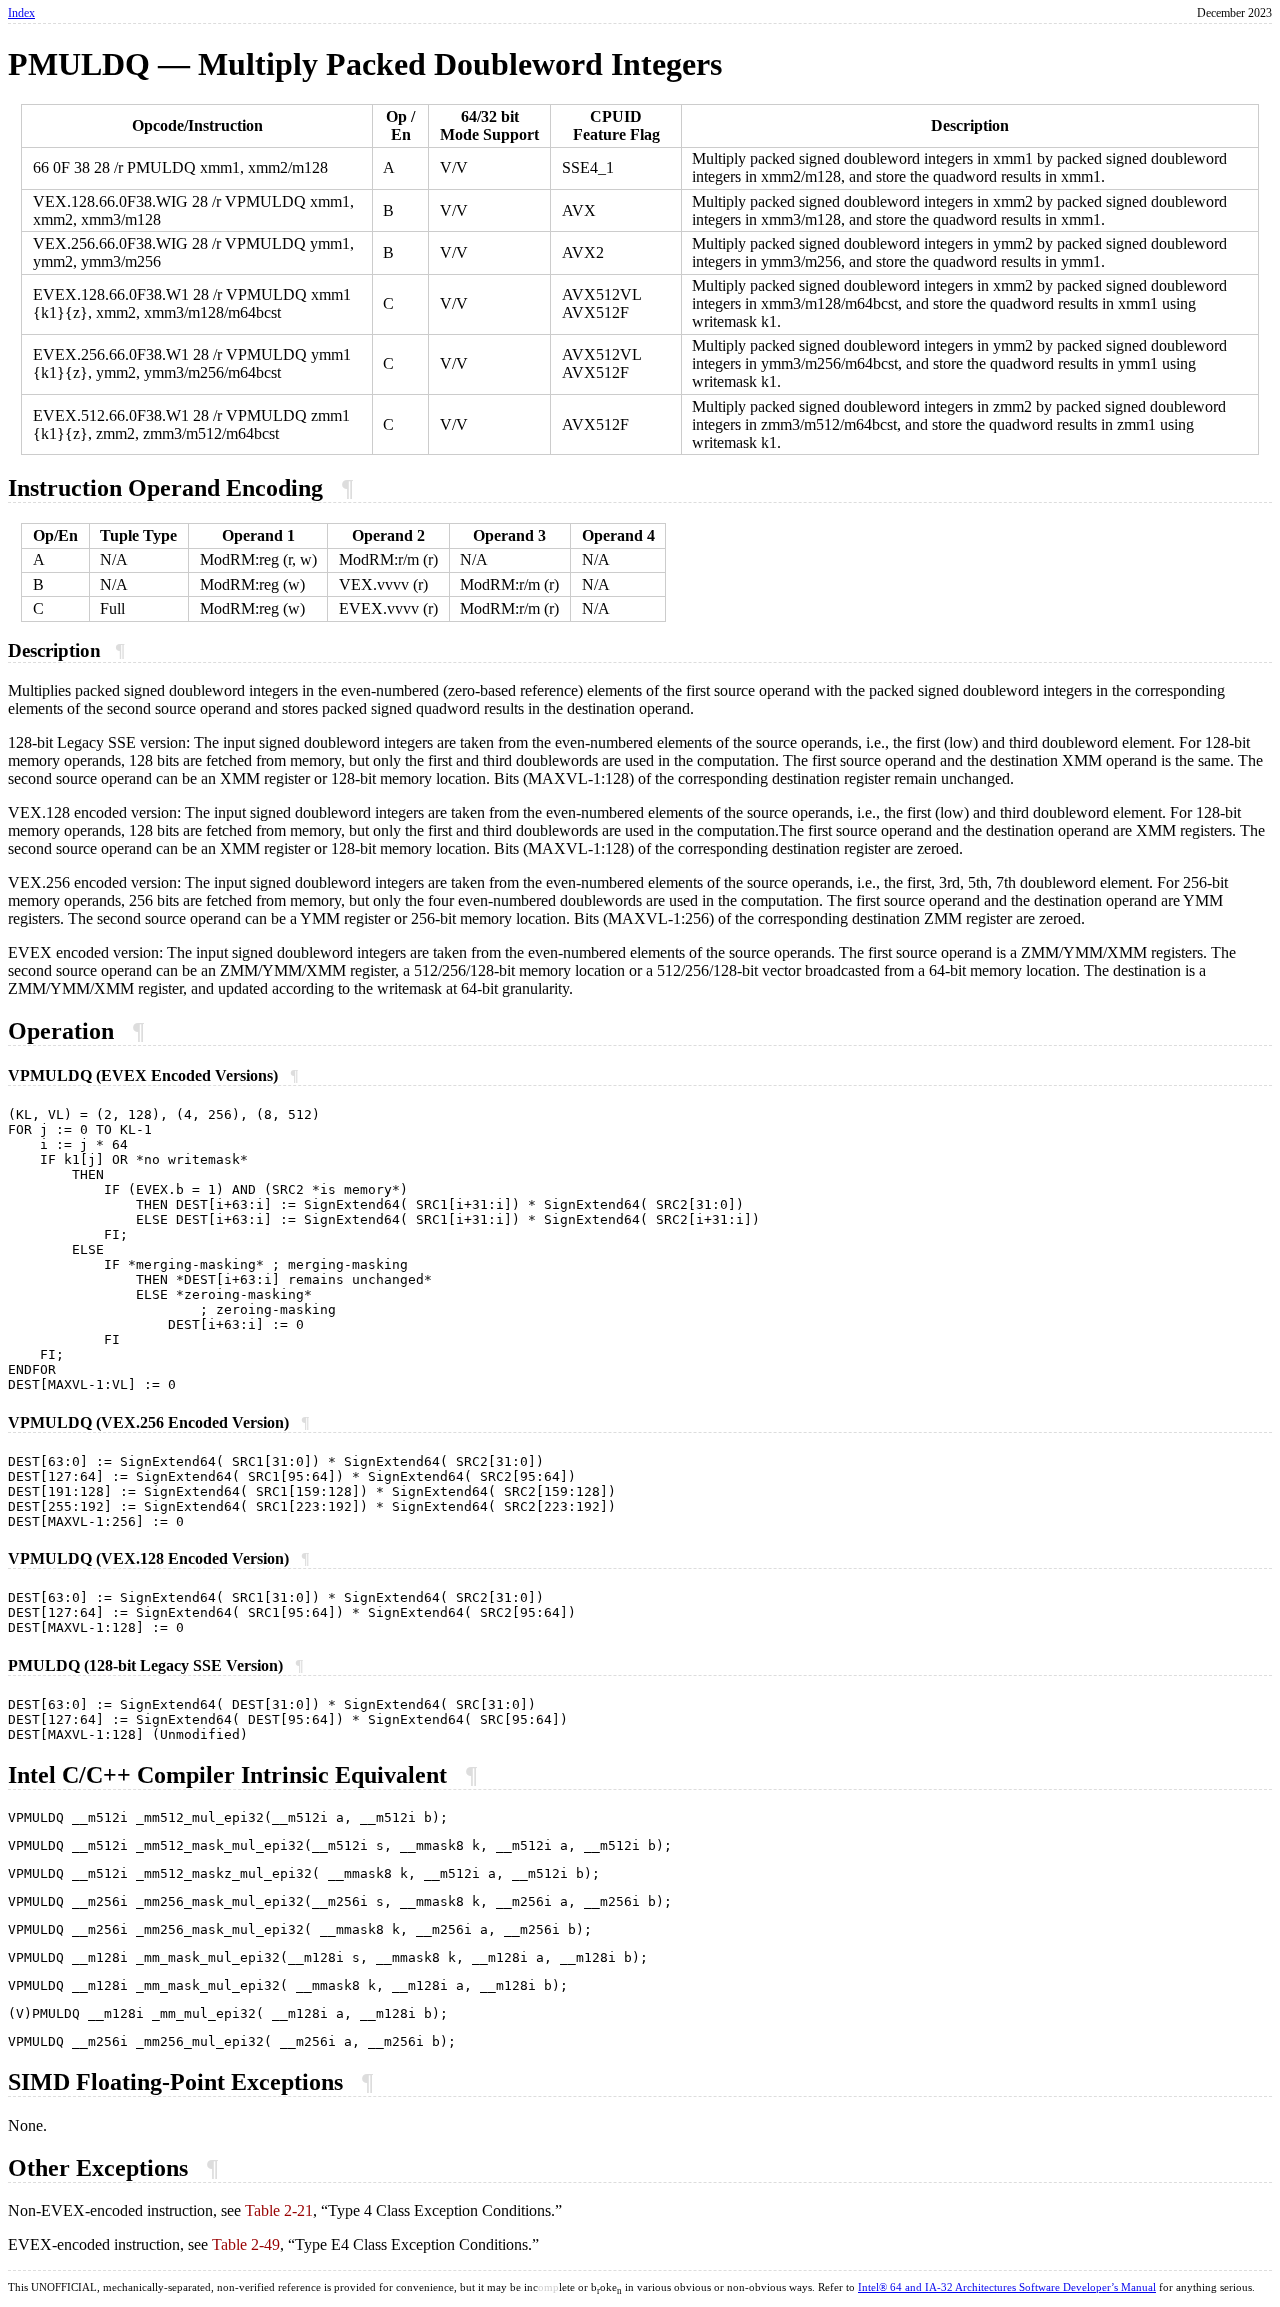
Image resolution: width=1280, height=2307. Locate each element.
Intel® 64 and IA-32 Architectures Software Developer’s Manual (1007, 2287)
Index (21, 13)
